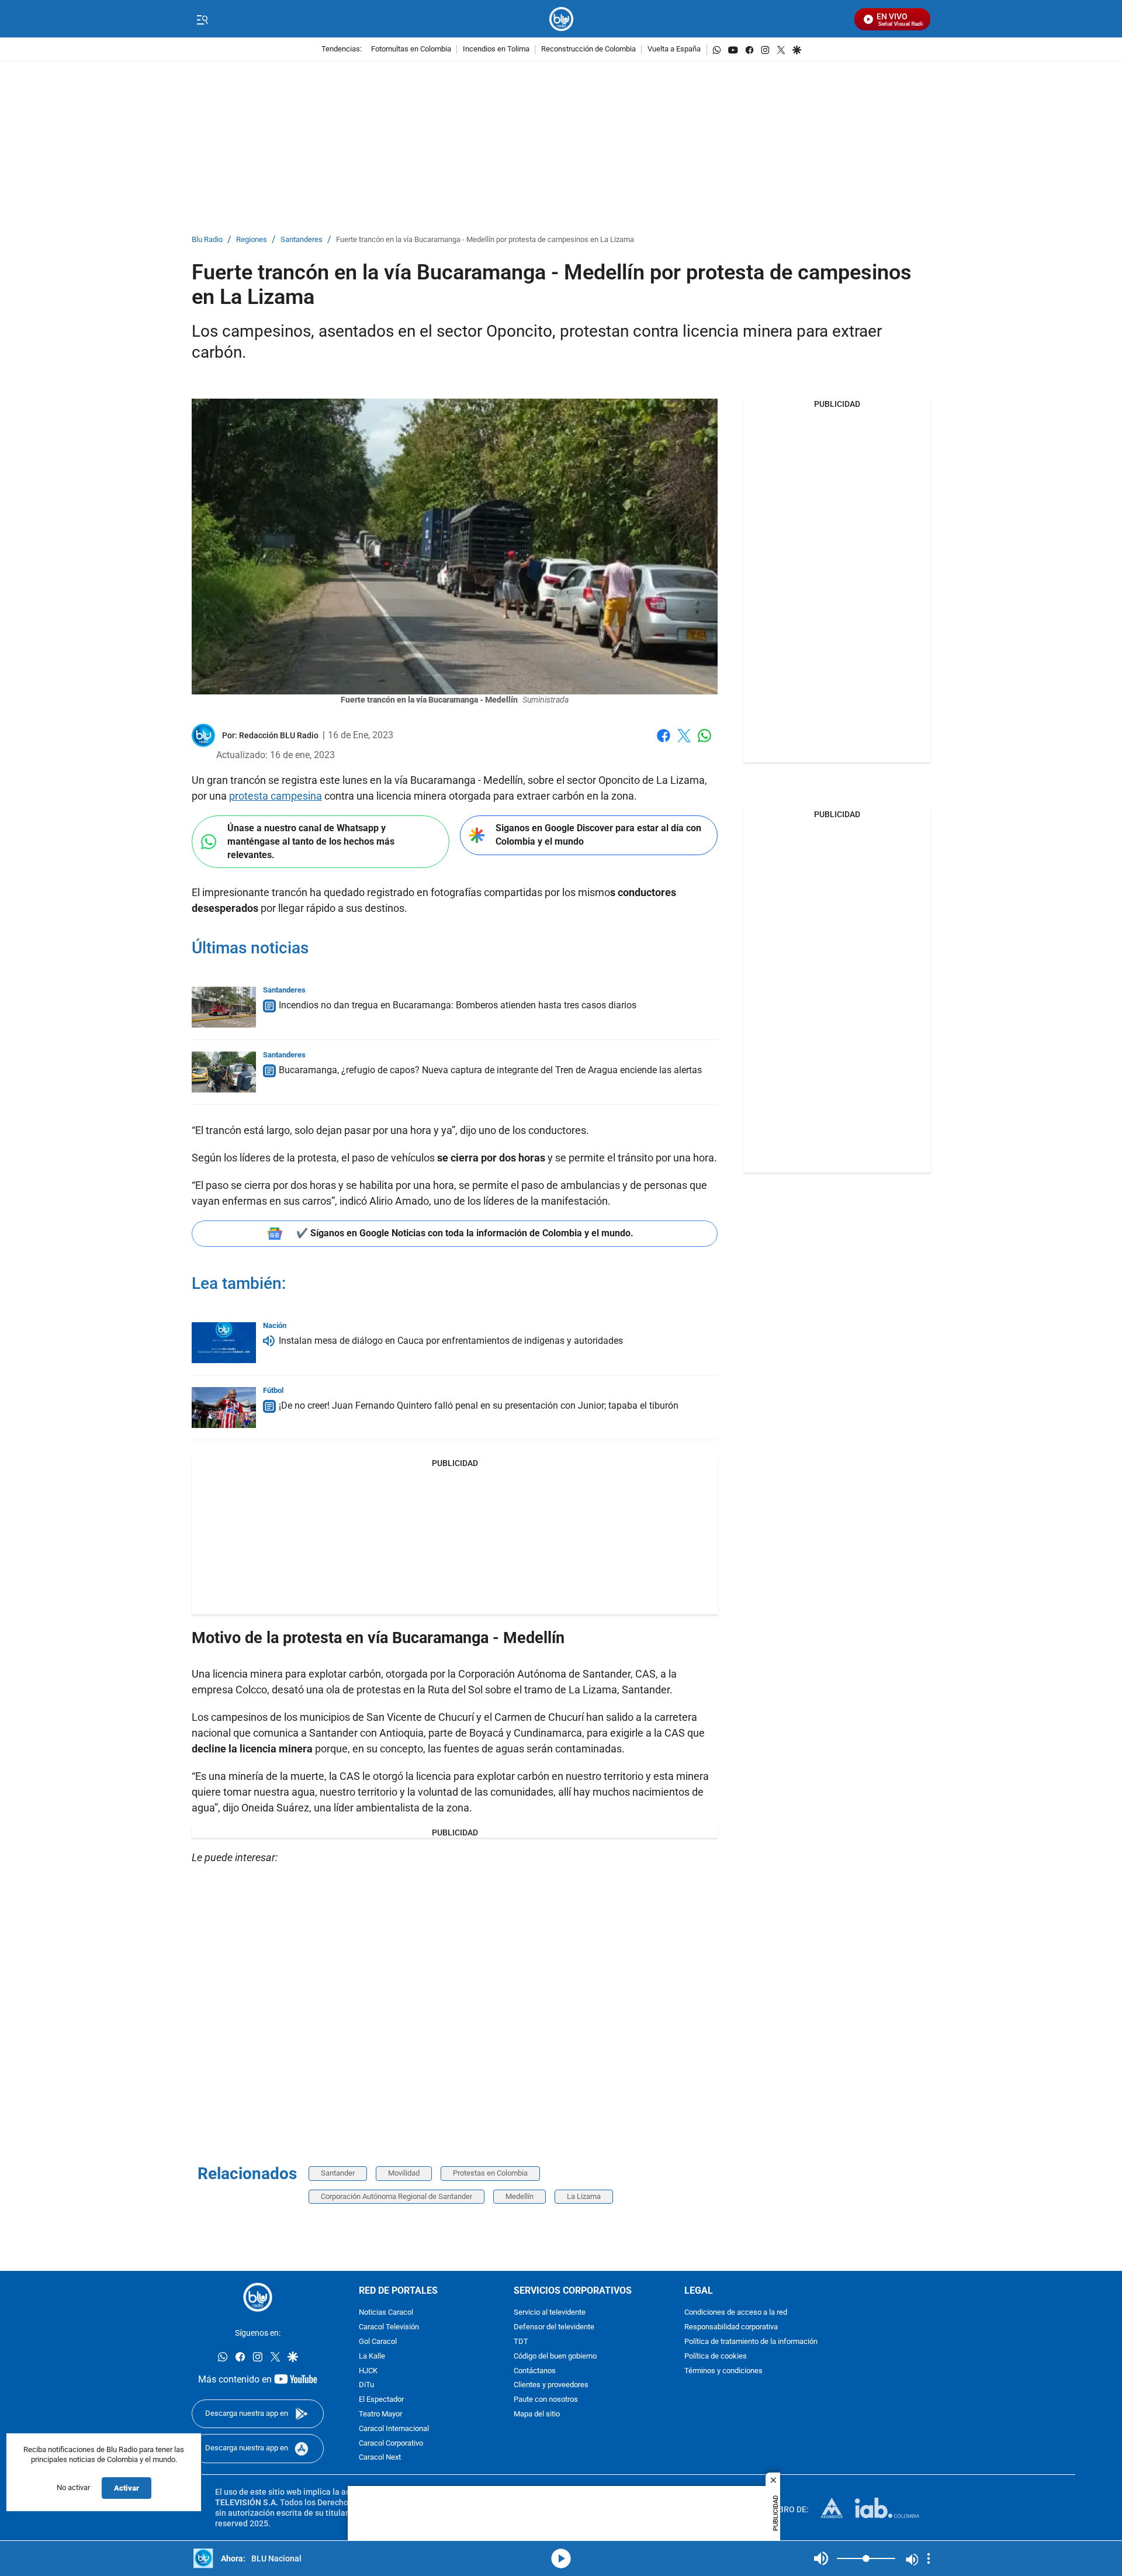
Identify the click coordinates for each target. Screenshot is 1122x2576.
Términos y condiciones (723, 2371)
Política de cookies (716, 2357)
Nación (275, 1325)
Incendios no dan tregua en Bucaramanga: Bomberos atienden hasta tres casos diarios (458, 1005)
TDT (521, 2342)
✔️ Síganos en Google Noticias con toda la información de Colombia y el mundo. (465, 1233)
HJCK (368, 2371)
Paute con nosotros (546, 2400)
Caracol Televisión (389, 2328)
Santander (338, 2173)
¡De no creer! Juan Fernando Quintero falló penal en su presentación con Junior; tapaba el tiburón (479, 1405)
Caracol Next (380, 2458)
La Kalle (372, 2357)
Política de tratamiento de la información (751, 2342)
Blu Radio (207, 240)
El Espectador (381, 2400)
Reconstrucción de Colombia (588, 49)
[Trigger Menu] (202, 19)
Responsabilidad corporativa (731, 2328)
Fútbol (273, 1390)
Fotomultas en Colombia (411, 49)
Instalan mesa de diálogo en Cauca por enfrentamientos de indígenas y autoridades (451, 1341)
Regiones (252, 240)
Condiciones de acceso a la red (736, 2313)
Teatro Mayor (380, 2414)
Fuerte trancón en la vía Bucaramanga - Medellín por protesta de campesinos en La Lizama (485, 240)
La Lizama (584, 2196)
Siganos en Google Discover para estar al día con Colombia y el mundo (598, 835)
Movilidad (404, 2173)
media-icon (561, 2558)
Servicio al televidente (550, 2313)
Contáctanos (535, 2371)
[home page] (561, 19)
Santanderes (302, 240)
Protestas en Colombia (490, 2173)
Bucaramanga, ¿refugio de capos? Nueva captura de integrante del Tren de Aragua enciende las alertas (490, 1070)
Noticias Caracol (386, 2313)
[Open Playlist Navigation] (929, 2558)
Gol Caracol (378, 2342)
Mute (821, 2558)
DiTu (366, 2386)
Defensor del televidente (554, 2328)
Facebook (664, 743)
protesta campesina (276, 796)
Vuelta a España (674, 49)
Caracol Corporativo (391, 2444)
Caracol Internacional (394, 2429)
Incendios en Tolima (496, 49)
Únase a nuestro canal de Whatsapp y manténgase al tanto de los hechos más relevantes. (311, 841)
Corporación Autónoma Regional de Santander (396, 2196)
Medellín (520, 2196)
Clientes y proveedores (551, 2386)
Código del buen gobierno (555, 2357)
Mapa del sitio (537, 2414)
